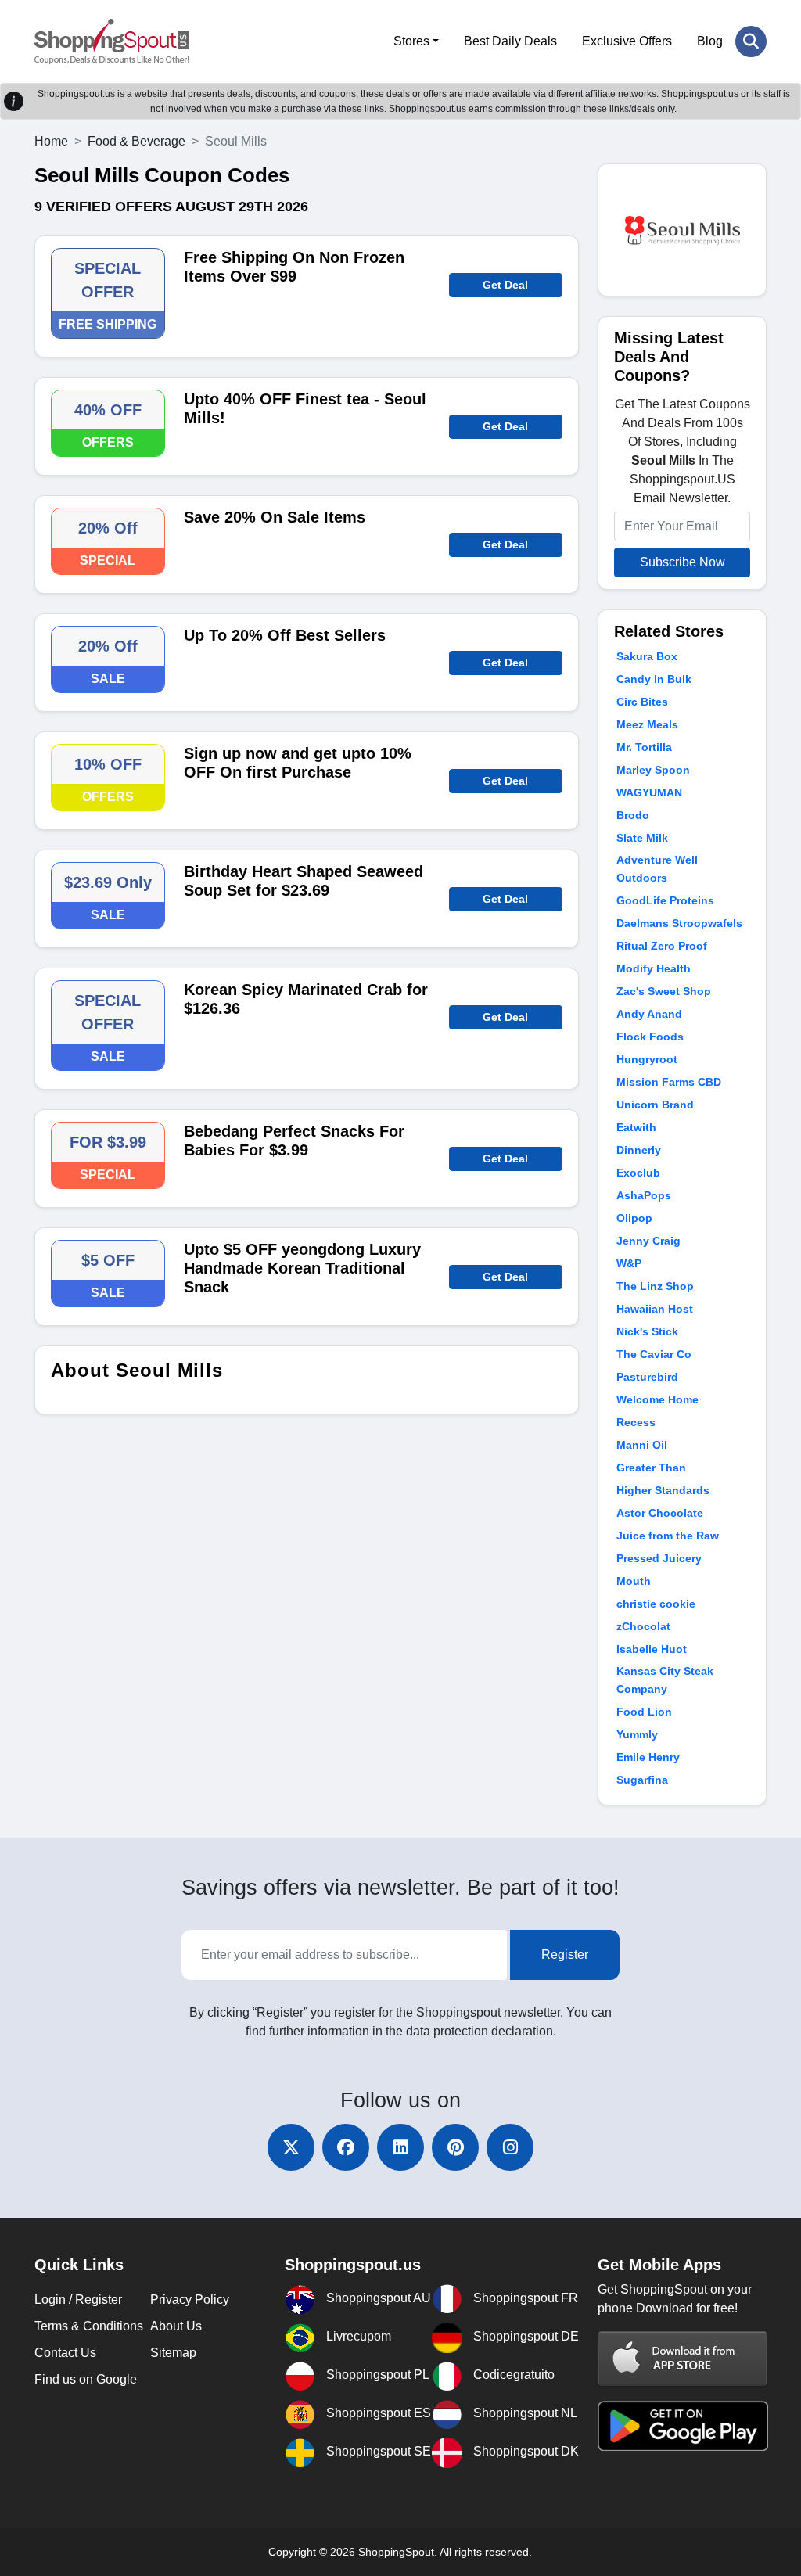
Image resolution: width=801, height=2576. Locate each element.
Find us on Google (86, 2379)
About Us (176, 2326)
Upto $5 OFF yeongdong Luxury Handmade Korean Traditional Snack (302, 1268)
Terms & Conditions (89, 2326)
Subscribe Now (682, 562)
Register (565, 1954)
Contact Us (65, 2353)
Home (51, 141)
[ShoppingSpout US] (112, 41)
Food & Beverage (136, 141)
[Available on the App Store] (683, 2358)
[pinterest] (455, 2147)
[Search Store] (751, 41)
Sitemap (173, 2353)
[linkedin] (400, 2147)
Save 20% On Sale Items (275, 517)
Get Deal (505, 285)
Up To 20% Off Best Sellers (285, 635)
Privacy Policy (190, 2299)
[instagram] (510, 2147)
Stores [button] (411, 41)
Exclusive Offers (627, 41)
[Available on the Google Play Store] (683, 2425)
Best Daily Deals (510, 41)
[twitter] (291, 2147)
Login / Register (78, 2299)
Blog (710, 41)
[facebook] (346, 2147)
